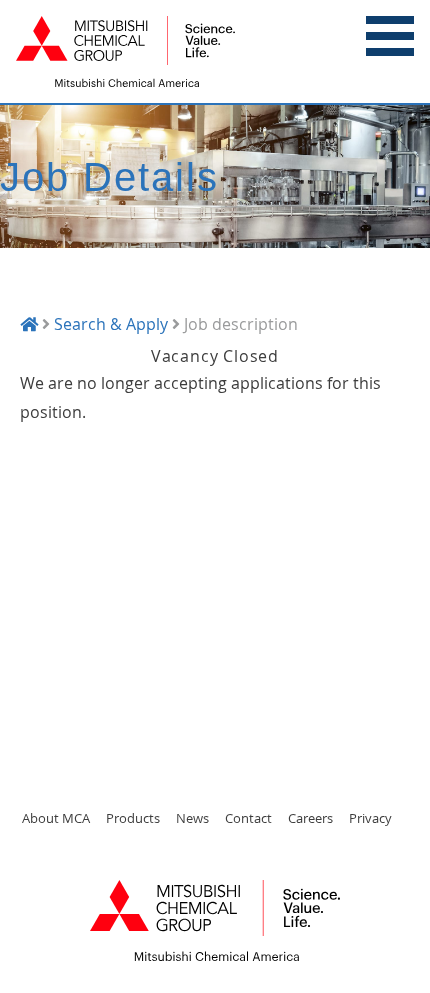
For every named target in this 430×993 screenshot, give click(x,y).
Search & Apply (111, 324)
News (192, 818)
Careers (310, 818)
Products (133, 818)
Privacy (370, 818)
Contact (248, 818)
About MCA (56, 818)
